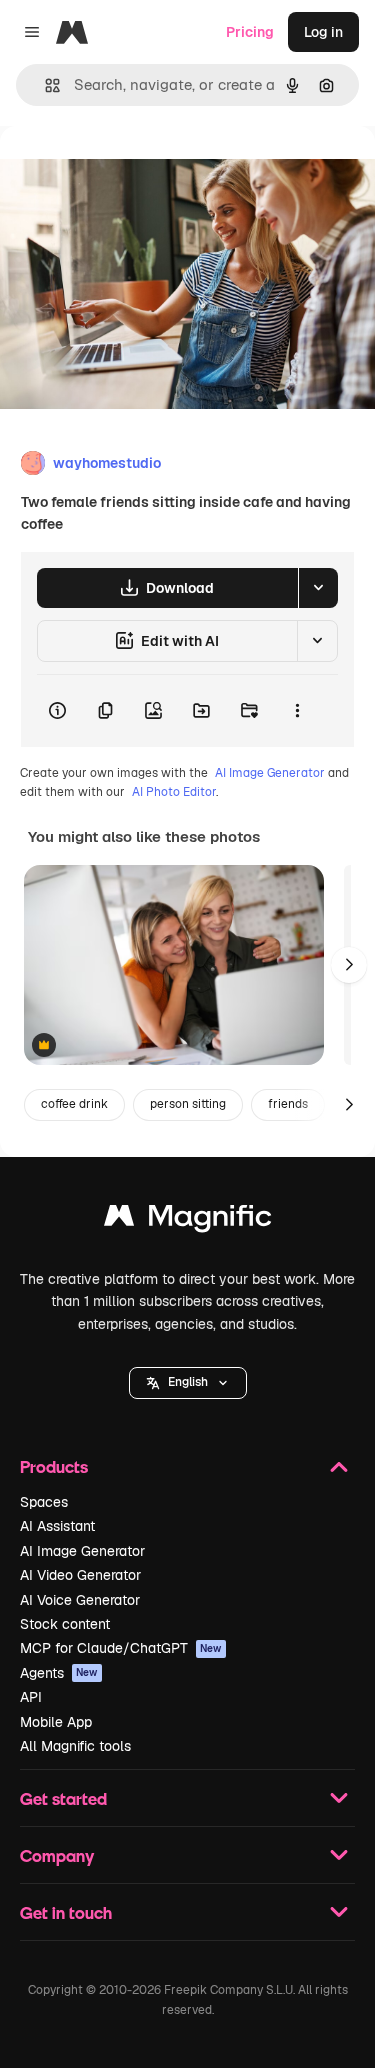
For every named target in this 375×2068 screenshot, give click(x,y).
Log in (323, 32)
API (31, 1697)
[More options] (297, 711)
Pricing (250, 32)
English (188, 1382)
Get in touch (66, 1912)
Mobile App (56, 1722)
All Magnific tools (75, 1746)
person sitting (188, 1104)
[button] (188, 1383)
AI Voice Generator (80, 1600)
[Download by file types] (318, 588)
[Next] (349, 965)
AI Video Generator (80, 1575)
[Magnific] (188, 1220)
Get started (63, 1798)
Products (54, 1466)
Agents (59, 1673)
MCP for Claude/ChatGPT (121, 1648)
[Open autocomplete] (44, 85)
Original (128, 171)
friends (288, 1104)
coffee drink (74, 1104)
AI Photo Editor (174, 792)
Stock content (65, 1624)
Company (57, 1855)
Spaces (44, 1502)
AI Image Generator (270, 773)
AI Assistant (57, 1526)
